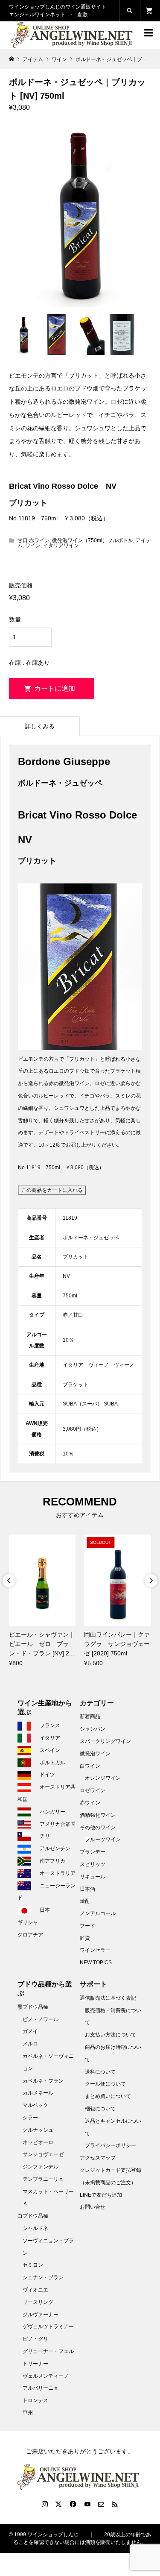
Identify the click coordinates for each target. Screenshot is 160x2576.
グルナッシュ (38, 2130)
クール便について (105, 2084)
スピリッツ (93, 1864)
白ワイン (90, 1766)
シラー (30, 2118)
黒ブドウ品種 (33, 2007)
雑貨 (85, 1938)
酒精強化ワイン (98, 1815)
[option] (42, 1601)
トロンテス (35, 2400)
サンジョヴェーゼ (43, 2154)
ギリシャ (28, 1922)
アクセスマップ (98, 2158)
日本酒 (87, 1889)
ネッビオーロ (38, 2142)
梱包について (100, 2109)
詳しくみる (40, 726)
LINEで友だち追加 (101, 2195)
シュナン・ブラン (43, 2277)
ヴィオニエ (35, 2290)
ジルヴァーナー (41, 2315)
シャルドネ (35, 2228)
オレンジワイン (103, 1778)
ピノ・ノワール (41, 2019)
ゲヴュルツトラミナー (48, 2327)
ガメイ (30, 2031)
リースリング (38, 2302)
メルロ (30, 2044)
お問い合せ (93, 2207)
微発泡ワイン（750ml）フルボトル (93, 540)
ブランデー (93, 1852)
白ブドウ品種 (33, 2216)
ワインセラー (95, 1950)
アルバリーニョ (41, 2388)
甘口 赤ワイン (33, 540)
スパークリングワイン (105, 1741)
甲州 (28, 2413)
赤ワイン (90, 1803)
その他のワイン (98, 1828)
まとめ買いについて (108, 2096)
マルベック (35, 2105)
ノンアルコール (98, 1913)
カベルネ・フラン (43, 2081)
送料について (100, 2072)
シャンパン (93, 1729)
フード (87, 1926)
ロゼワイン (93, 1790)
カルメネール (38, 2093)
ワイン (33, 546)
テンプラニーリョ (43, 2179)
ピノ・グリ (35, 2339)
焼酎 (85, 1901)
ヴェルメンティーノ (46, 2376)
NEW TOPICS (96, 1963)
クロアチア (30, 1935)
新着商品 (90, 1716)
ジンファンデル (41, 2167)
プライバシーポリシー (111, 2145)
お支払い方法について (111, 2035)
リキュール (93, 1877)
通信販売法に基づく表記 (108, 1998)
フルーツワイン (103, 1840)
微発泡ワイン (95, 1754)
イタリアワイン (61, 546)
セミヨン (33, 2265)
